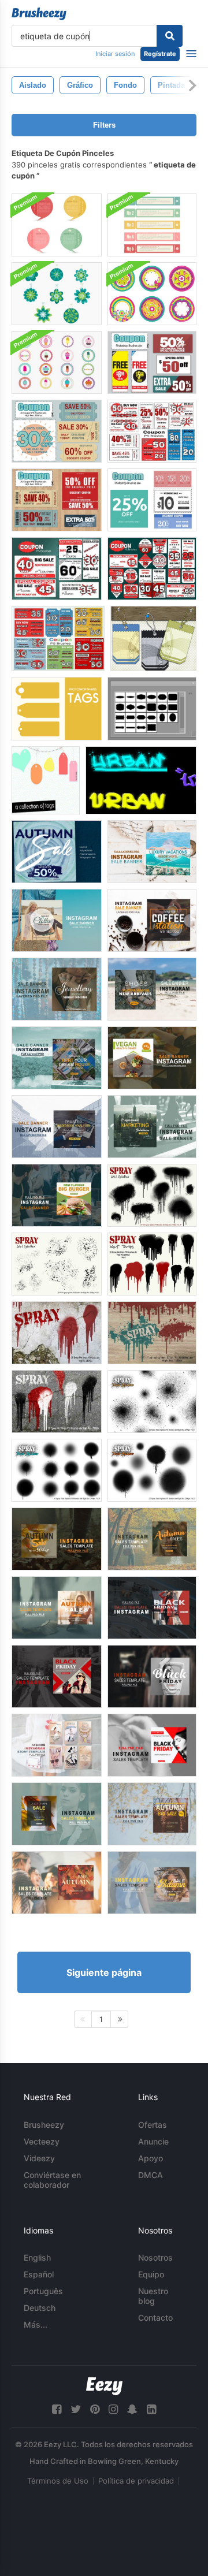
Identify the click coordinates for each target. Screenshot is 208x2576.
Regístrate (160, 54)
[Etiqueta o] (153, 639)
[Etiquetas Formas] (57, 709)
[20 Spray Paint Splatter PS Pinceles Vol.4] (57, 1470)
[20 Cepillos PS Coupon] (152, 362)
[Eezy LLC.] (104, 2386)
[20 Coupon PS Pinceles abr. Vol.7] (152, 431)
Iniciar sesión (115, 54)
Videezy (39, 2158)
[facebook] (57, 2409)
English (37, 2257)
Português (43, 2291)
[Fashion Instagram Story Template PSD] (57, 1745)
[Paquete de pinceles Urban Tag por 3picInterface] (141, 780)
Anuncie (153, 2141)
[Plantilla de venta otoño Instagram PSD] (57, 1539)
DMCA (151, 2175)
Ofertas (153, 2125)
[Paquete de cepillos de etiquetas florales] (152, 294)
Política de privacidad (136, 2481)
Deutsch (40, 2308)
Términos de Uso (58, 2481)
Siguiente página (104, 1972)
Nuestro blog (153, 2296)
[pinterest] (95, 2409)
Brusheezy (44, 2125)
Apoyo (151, 2158)
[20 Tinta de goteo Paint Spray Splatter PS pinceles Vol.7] (152, 1195)
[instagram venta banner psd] (152, 852)
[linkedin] (151, 2409)
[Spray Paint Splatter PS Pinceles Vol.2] (152, 1470)
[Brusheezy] (39, 14)
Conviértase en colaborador (52, 2180)
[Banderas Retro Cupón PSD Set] (152, 225)
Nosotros (155, 2257)
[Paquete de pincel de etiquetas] (46, 780)
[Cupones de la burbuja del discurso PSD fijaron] (57, 225)
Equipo (151, 2274)
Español (39, 2274)
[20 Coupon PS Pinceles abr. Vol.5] (57, 569)
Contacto (155, 2318)
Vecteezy (42, 2141)
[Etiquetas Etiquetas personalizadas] (152, 709)
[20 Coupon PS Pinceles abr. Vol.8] (58, 639)
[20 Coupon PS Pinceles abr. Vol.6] (152, 569)
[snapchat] (132, 2409)
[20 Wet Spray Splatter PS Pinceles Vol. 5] (57, 1264)
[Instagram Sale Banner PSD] (57, 920)
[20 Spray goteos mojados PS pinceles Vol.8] (152, 1333)
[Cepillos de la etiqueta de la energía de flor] (57, 294)
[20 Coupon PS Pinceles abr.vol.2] (57, 500)
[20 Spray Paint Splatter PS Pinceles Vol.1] (152, 1401)
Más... (36, 2324)
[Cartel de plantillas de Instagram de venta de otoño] (57, 852)
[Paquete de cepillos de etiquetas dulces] (57, 362)
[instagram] (113, 2409)
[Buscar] (170, 36)
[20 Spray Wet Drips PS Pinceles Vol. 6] (152, 1264)
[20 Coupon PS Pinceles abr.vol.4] (152, 500)
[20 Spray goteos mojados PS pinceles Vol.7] (57, 1333)
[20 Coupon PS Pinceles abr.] (57, 431)
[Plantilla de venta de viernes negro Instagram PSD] (152, 1608)
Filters (104, 125)
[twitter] (76, 2409)
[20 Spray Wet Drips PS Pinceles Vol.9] (57, 1401)
